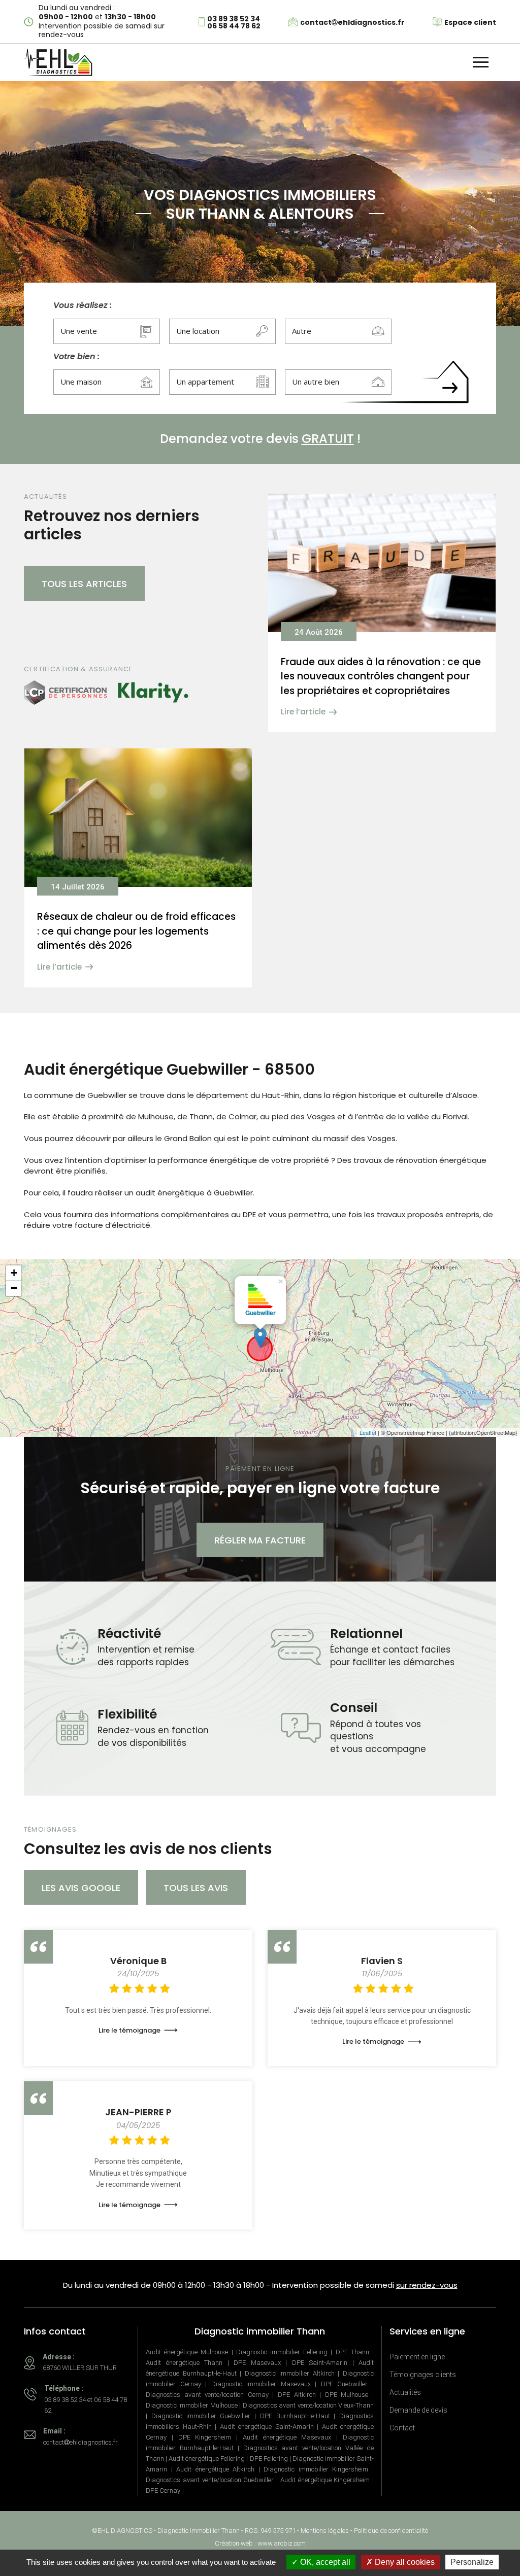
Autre (302, 331)
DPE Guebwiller (345, 2384)
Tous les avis (196, 1888)
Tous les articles (84, 584)
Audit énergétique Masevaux (287, 2437)
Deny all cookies (404, 2562)
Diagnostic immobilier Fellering (282, 2352)
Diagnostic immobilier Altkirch (289, 2373)
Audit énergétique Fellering (207, 2459)
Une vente (79, 331)
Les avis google (81, 1888)
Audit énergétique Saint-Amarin (267, 2427)
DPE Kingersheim (205, 2437)
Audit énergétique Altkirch (215, 2469)
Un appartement (205, 382)
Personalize (472, 2562)
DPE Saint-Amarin (320, 2363)
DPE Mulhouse (347, 2395)
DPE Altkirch (297, 2395)
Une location (198, 331)
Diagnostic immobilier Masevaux (261, 2384)
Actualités (405, 2392)
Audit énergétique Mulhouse (187, 2352)
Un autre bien (316, 382)
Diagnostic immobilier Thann (199, 2531)
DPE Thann (352, 2352)
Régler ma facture (260, 1540)
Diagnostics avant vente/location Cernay (207, 2395)
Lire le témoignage (129, 2030)
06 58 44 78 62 (234, 26)
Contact (402, 2428)
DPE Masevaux (257, 2363)
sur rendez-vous (427, 2285)
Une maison (81, 382)
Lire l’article (303, 712)
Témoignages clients (423, 2375)
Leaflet (368, 1432)
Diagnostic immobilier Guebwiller (201, 2416)
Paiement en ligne (417, 2357)
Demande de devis (418, 2410)
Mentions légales (325, 2531)
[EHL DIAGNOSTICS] (58, 62)
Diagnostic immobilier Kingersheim (316, 2469)
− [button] (14, 1288)
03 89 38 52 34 (234, 19)
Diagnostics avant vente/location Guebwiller (210, 2480)
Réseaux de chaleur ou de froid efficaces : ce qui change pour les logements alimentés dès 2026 (136, 931)
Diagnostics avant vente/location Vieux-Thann (308, 2405)
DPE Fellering (269, 2459)
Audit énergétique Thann (184, 2363)
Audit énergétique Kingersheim (325, 2480)
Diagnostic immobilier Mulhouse (192, 2405)
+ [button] (14, 1273)
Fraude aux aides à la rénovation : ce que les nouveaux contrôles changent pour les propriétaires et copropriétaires (381, 676)
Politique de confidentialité (391, 2531)
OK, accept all (324, 2562)
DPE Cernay (163, 2491)
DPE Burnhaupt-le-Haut (295, 2416)
